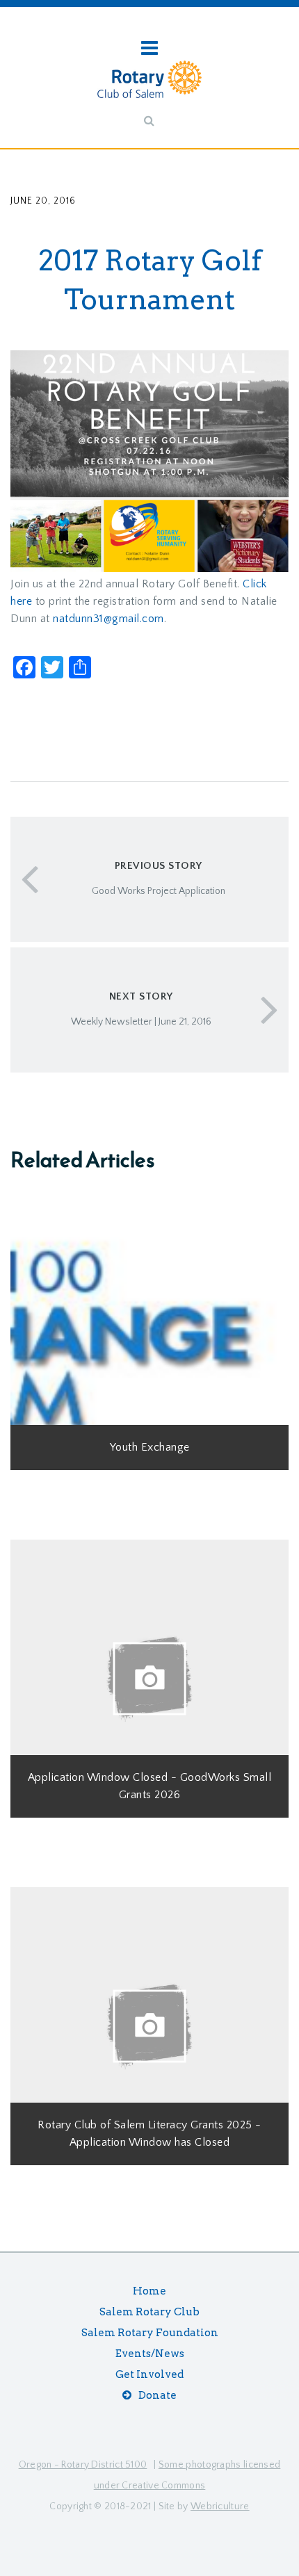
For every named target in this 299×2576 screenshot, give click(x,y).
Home (149, 2291)
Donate (157, 2395)
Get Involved (149, 2374)
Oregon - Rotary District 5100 (83, 2465)
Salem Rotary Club (149, 2312)
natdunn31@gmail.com (108, 619)
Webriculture (220, 2506)
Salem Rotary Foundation (150, 2333)
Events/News (150, 2354)
